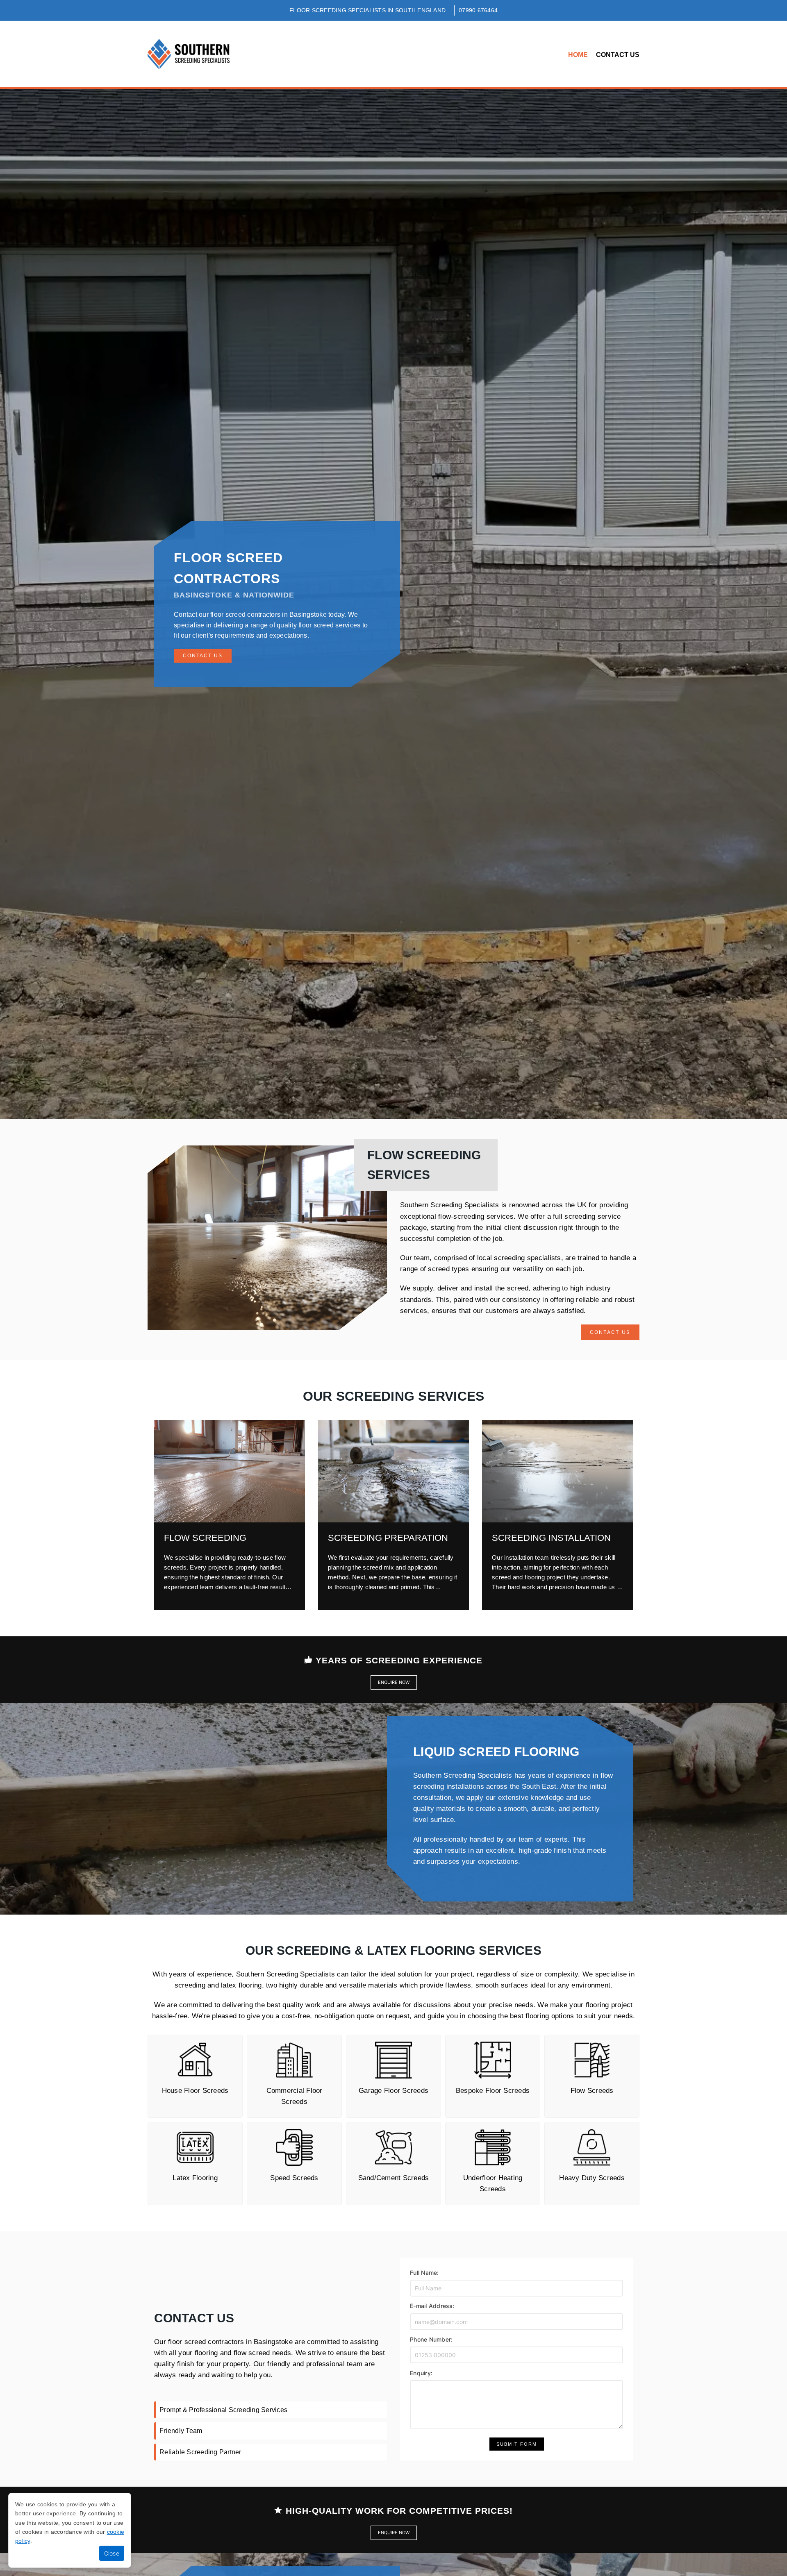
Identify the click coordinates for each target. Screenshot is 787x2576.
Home (578, 55)
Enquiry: (421, 2373)
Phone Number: (431, 2339)
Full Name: (424, 2273)
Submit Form (517, 2444)
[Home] (189, 54)
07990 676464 (478, 10)
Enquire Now (394, 1682)
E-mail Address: (432, 2306)
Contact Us (618, 55)
